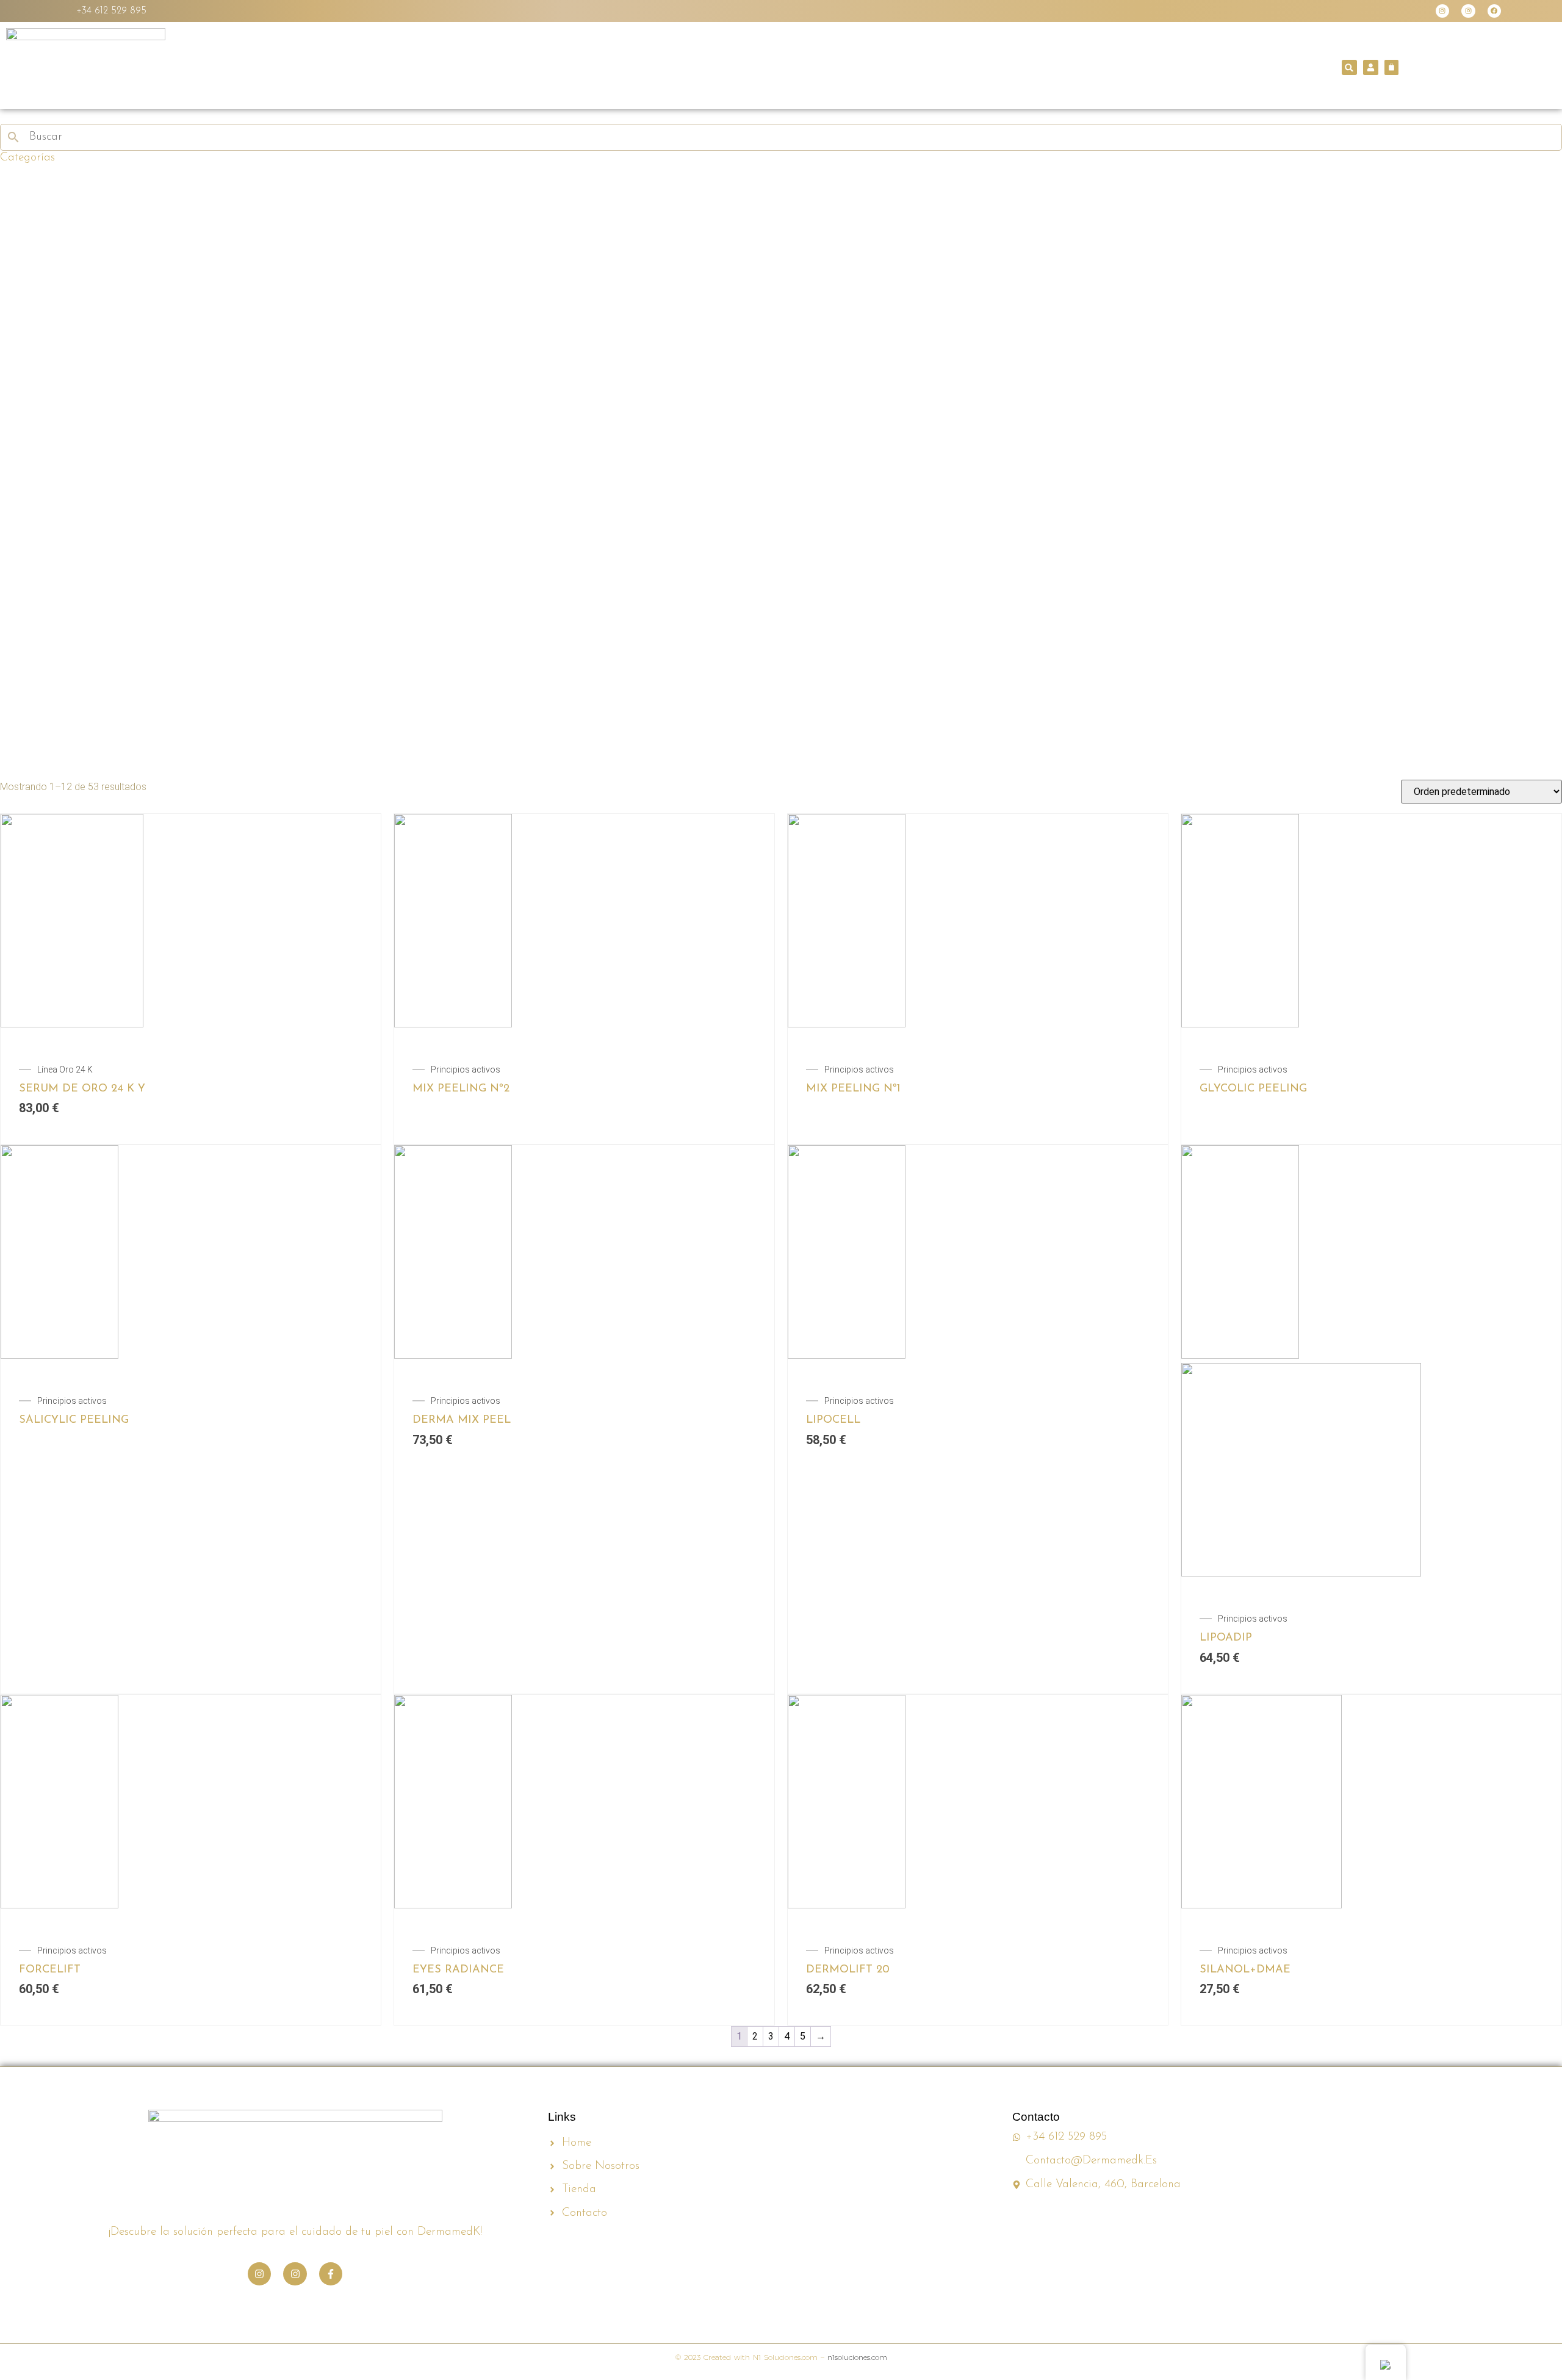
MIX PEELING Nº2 (461, 1089)
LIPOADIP (1226, 1638)
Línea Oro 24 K (65, 1070)
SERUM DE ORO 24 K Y (82, 1089)
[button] (1349, 67)
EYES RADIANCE (458, 1970)
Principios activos (466, 1070)
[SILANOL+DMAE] (1371, 1804)
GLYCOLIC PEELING (1253, 1089)
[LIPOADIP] (1371, 1254)
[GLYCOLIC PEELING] (1371, 923)
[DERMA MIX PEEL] (584, 1254)
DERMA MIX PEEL (462, 1420)
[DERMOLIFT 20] (978, 1804)
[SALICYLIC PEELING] (191, 1254)
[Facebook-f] (331, 2274)
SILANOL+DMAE (1245, 1970)
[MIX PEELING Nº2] (584, 923)
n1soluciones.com (857, 2357)
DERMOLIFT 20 (848, 1970)
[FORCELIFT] (191, 1804)
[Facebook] (1494, 11)
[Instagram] (1442, 11)
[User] (1371, 67)
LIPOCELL (833, 1420)
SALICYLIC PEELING (74, 1420)
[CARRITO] (1391, 67)
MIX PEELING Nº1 (853, 1089)
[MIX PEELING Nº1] (978, 923)
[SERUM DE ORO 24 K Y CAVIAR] (191, 923)
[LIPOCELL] (978, 1254)
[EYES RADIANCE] (584, 1804)
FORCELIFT (50, 1970)
